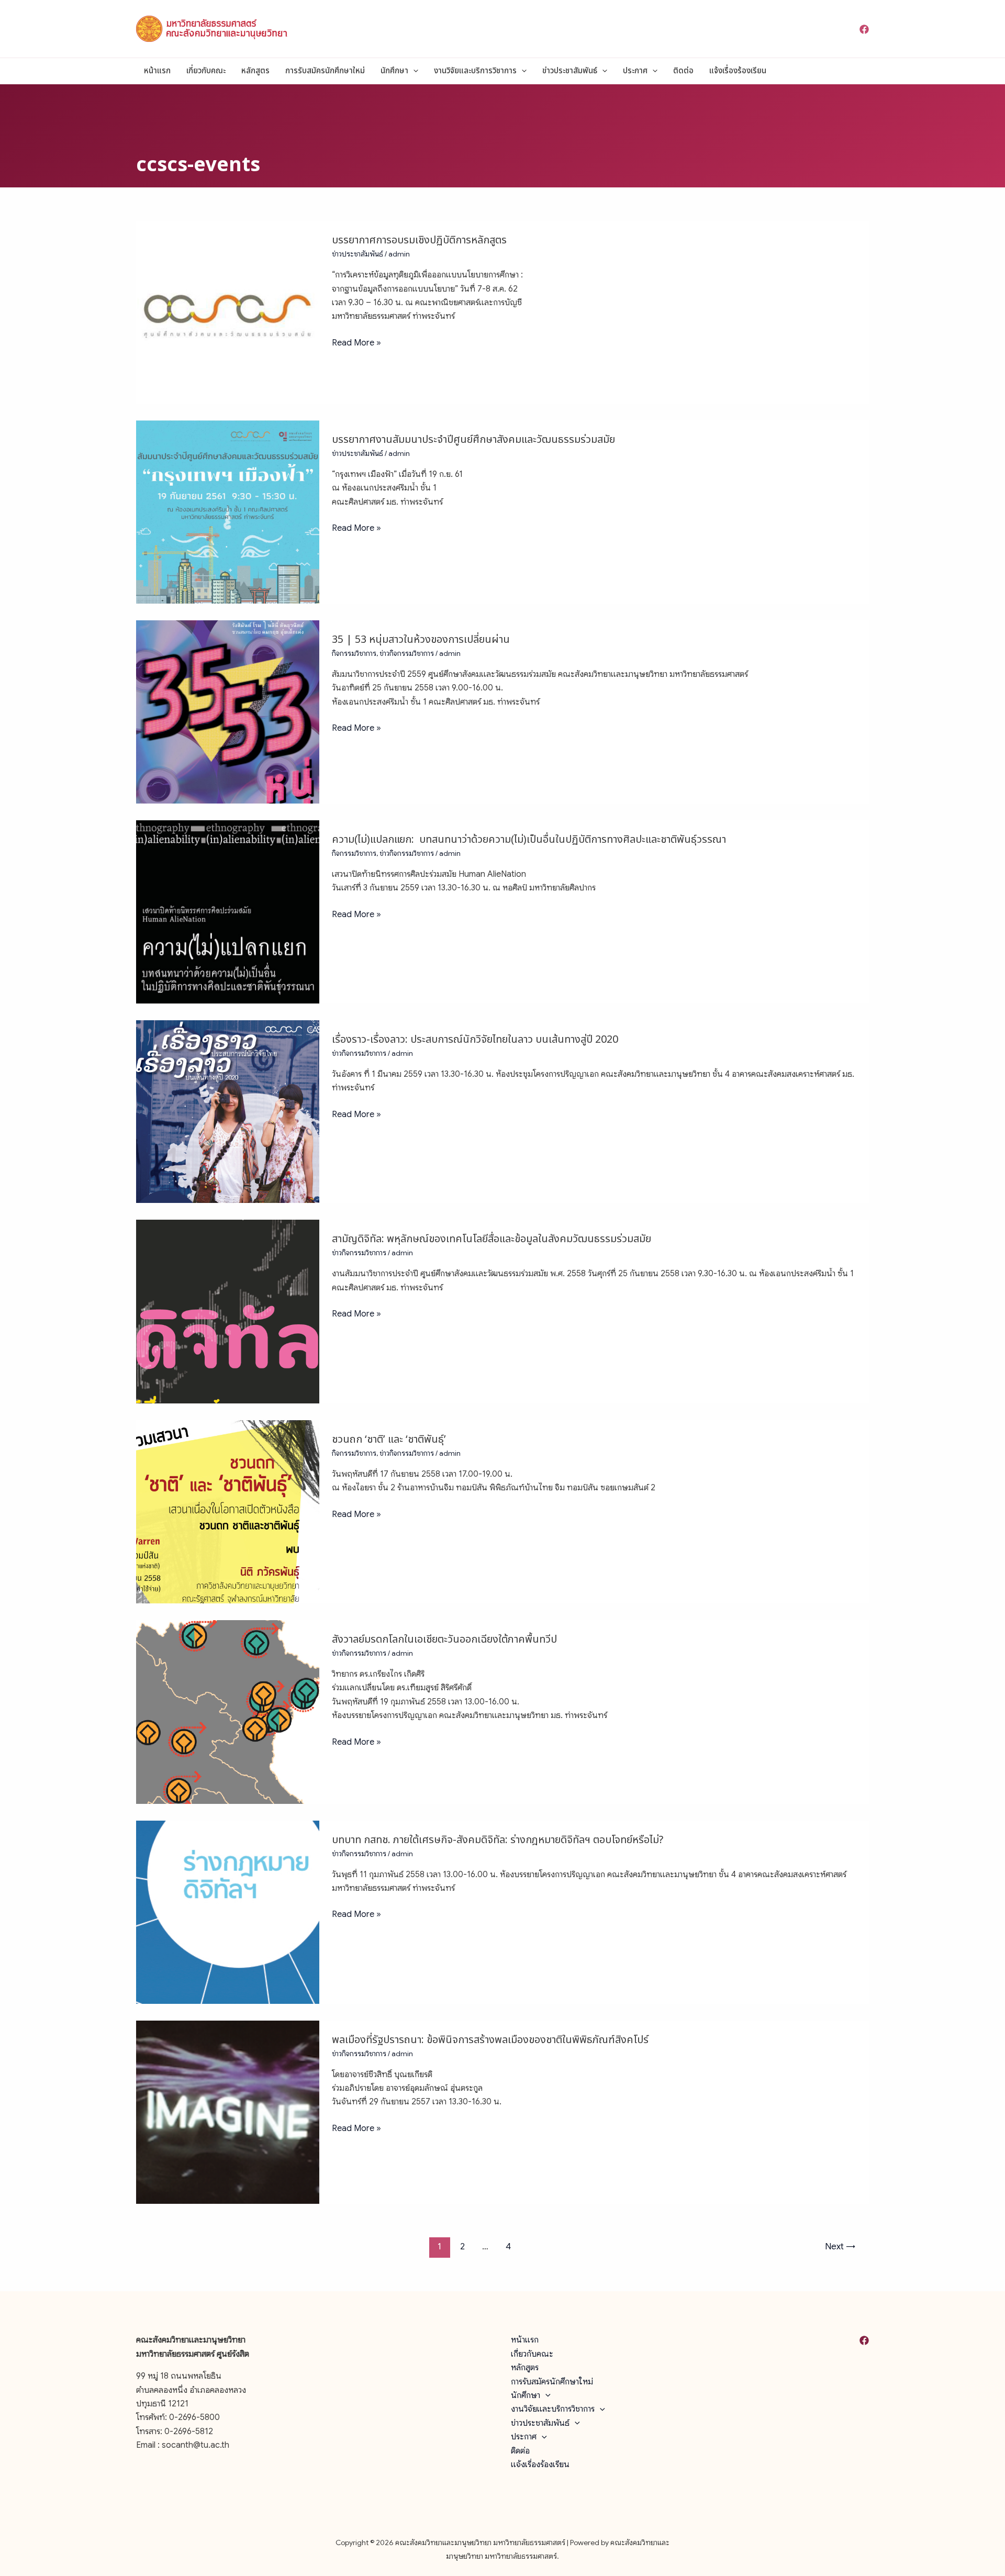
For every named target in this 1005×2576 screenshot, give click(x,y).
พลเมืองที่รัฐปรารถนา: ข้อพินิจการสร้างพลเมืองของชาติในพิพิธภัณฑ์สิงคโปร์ (490, 2040)
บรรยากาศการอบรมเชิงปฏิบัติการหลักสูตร (419, 240)
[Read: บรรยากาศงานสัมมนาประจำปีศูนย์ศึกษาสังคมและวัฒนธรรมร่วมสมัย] (228, 511)
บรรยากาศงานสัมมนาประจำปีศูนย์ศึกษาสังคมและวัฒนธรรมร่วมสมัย (473, 440)
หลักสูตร (255, 71)
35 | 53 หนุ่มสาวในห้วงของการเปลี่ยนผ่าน (421, 640)
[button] (413, 71)
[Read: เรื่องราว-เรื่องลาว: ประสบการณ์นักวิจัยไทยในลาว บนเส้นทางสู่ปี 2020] (228, 1111)
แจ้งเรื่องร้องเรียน (738, 71)
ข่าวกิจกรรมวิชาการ (407, 654)
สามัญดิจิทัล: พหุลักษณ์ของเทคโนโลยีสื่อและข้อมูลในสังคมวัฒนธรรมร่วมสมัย (492, 1239)
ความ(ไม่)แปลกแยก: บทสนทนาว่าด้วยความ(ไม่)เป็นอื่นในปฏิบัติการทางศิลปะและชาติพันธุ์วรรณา (529, 840)
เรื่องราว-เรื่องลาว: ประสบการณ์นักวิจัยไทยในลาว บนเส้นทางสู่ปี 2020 (475, 1040)
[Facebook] (864, 29)
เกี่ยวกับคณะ (206, 71)
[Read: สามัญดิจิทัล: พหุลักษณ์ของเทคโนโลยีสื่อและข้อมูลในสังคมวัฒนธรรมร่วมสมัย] (228, 1311)
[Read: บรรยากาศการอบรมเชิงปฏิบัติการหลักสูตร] (228, 312)
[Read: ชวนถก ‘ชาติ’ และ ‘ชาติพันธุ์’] (228, 1511)
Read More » (356, 342)
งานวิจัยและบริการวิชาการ (475, 71)
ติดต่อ (683, 71)
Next (840, 2246)
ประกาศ (635, 71)
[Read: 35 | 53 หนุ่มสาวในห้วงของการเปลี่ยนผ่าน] (228, 711)
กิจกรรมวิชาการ (354, 654)
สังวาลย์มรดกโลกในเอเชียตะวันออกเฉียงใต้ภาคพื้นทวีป (444, 1640)
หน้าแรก (157, 71)
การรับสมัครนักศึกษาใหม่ (325, 71)
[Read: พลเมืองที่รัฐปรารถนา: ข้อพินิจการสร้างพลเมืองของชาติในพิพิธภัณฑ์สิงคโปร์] (228, 2112)
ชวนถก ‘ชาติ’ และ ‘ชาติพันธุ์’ (389, 1440)
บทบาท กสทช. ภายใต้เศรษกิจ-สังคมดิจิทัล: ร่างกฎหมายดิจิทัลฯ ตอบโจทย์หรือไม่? (498, 1840)
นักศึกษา (394, 71)
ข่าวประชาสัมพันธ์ (570, 71)
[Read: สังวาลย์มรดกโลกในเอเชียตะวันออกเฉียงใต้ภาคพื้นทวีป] (228, 1711)
